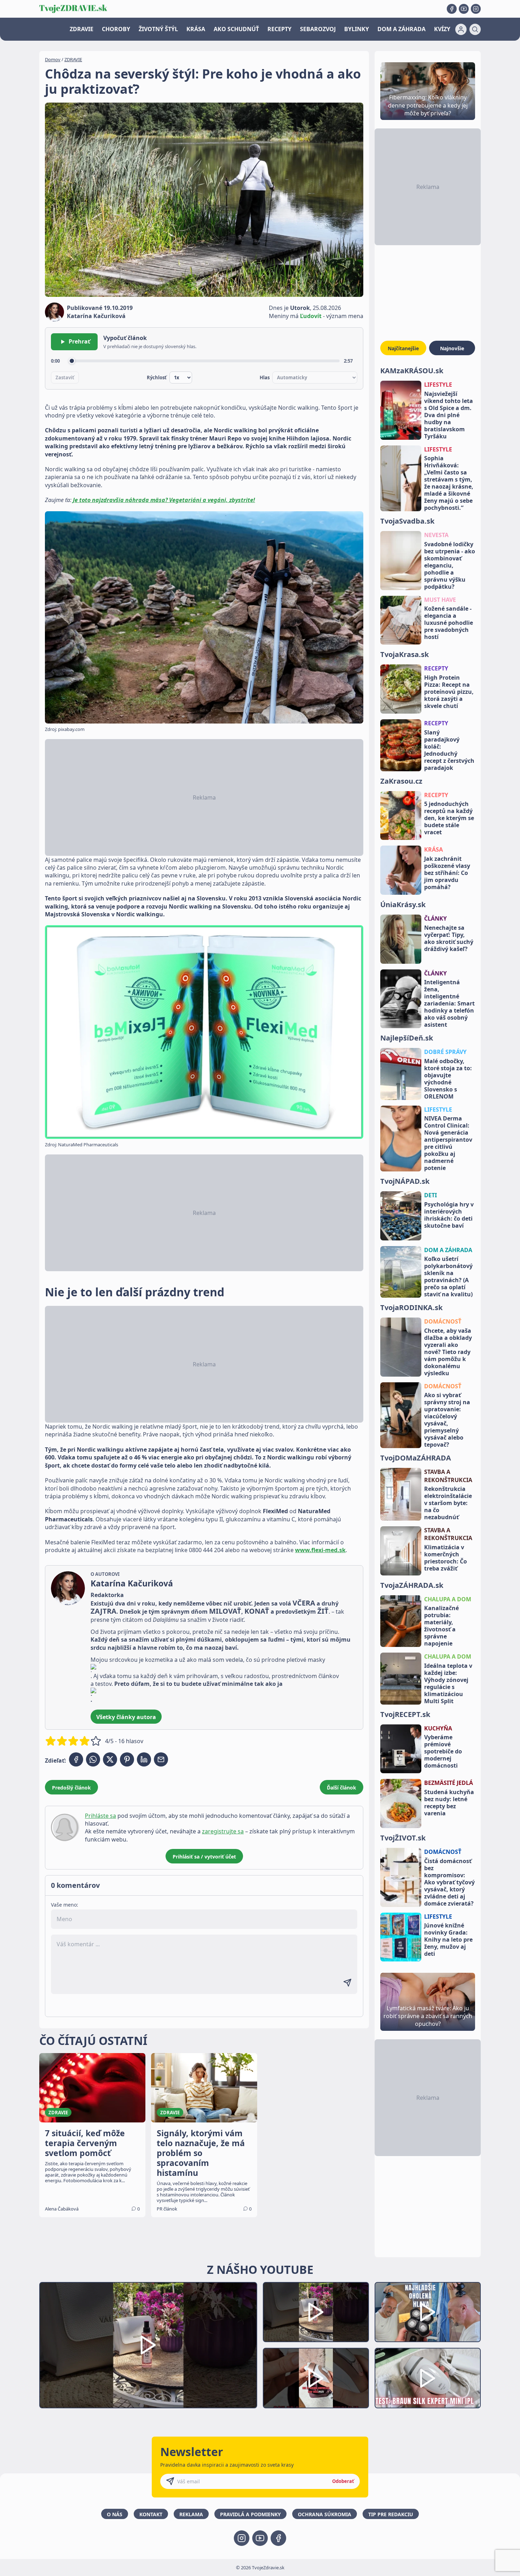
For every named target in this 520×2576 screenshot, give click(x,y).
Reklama (191, 2514)
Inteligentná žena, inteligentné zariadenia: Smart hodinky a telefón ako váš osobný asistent (449, 1003)
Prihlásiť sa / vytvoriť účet (204, 1857)
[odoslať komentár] (347, 1983)
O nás (115, 2514)
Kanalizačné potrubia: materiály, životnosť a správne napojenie (441, 1626)
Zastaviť (65, 378)
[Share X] (110, 1759)
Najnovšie (452, 348)
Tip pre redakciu (391, 2514)
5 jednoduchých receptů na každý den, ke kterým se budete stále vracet (449, 818)
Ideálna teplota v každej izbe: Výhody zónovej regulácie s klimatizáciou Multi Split (448, 1683)
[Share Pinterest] (127, 1759)
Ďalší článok (342, 1788)
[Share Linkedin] (144, 1759)
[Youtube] (464, 9)
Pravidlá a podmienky (250, 2514)
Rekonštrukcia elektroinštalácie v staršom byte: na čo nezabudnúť (448, 1503)
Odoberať (343, 2481)
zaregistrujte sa (223, 1831)
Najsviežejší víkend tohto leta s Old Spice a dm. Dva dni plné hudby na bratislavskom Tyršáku (449, 415)
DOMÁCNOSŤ (443, 1321)
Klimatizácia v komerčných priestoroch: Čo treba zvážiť (446, 1558)
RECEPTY (279, 29)
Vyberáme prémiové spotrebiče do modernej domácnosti (443, 1751)
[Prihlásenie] (461, 29)
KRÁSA (196, 29)
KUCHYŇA (438, 1728)
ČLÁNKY (435, 918)
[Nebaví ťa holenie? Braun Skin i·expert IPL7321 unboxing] (316, 2378)
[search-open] (475, 29)
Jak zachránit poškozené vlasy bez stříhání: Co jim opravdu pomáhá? (447, 873)
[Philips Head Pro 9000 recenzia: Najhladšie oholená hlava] (428, 2312)
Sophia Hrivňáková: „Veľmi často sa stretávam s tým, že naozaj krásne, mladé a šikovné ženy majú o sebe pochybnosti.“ (449, 483)
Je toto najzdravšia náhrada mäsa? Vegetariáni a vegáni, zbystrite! (164, 500)
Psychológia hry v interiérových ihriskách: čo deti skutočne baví (449, 1215)
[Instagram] (476, 9)
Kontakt (151, 2514)
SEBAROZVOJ (318, 29)
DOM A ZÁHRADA (401, 29)
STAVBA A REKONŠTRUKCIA (448, 1476)
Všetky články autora (126, 1717)
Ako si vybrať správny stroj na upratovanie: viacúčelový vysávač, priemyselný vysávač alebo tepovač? (447, 1420)
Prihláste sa (100, 1816)
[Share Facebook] (76, 1759)
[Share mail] (161, 1759)
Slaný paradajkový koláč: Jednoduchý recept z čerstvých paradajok (449, 750)
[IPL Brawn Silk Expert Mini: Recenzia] (428, 2378)
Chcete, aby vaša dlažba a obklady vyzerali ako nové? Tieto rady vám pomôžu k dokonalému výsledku (448, 1352)
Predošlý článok (71, 1788)
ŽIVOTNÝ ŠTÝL (158, 29)
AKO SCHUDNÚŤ (236, 29)
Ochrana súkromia (325, 2514)
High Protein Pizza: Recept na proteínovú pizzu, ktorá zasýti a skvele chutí (449, 692)
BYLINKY (357, 29)
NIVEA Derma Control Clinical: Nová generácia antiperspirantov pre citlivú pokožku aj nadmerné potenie (448, 1143)
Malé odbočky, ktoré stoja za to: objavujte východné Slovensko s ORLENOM (448, 1079)
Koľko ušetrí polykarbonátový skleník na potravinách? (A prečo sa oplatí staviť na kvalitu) (448, 1277)
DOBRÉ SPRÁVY (445, 1052)
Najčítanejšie (403, 348)
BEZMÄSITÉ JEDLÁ (449, 1783)
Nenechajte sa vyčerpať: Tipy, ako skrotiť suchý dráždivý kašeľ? (449, 938)
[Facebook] (452, 9)
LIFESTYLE (438, 385)
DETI (431, 1195)
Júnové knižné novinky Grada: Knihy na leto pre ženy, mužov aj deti (448, 1940)
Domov (53, 59)
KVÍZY (442, 29)
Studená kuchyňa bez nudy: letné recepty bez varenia (449, 1803)
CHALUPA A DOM (448, 1599)
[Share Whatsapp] (93, 1759)
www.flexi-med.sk (320, 1550)
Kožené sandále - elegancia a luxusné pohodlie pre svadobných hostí (449, 623)
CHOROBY (116, 29)
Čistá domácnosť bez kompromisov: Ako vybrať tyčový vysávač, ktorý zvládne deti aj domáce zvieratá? (449, 1882)
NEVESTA (436, 535)
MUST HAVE (440, 600)
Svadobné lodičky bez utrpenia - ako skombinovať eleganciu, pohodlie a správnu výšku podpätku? (450, 565)
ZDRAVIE (82, 29)
